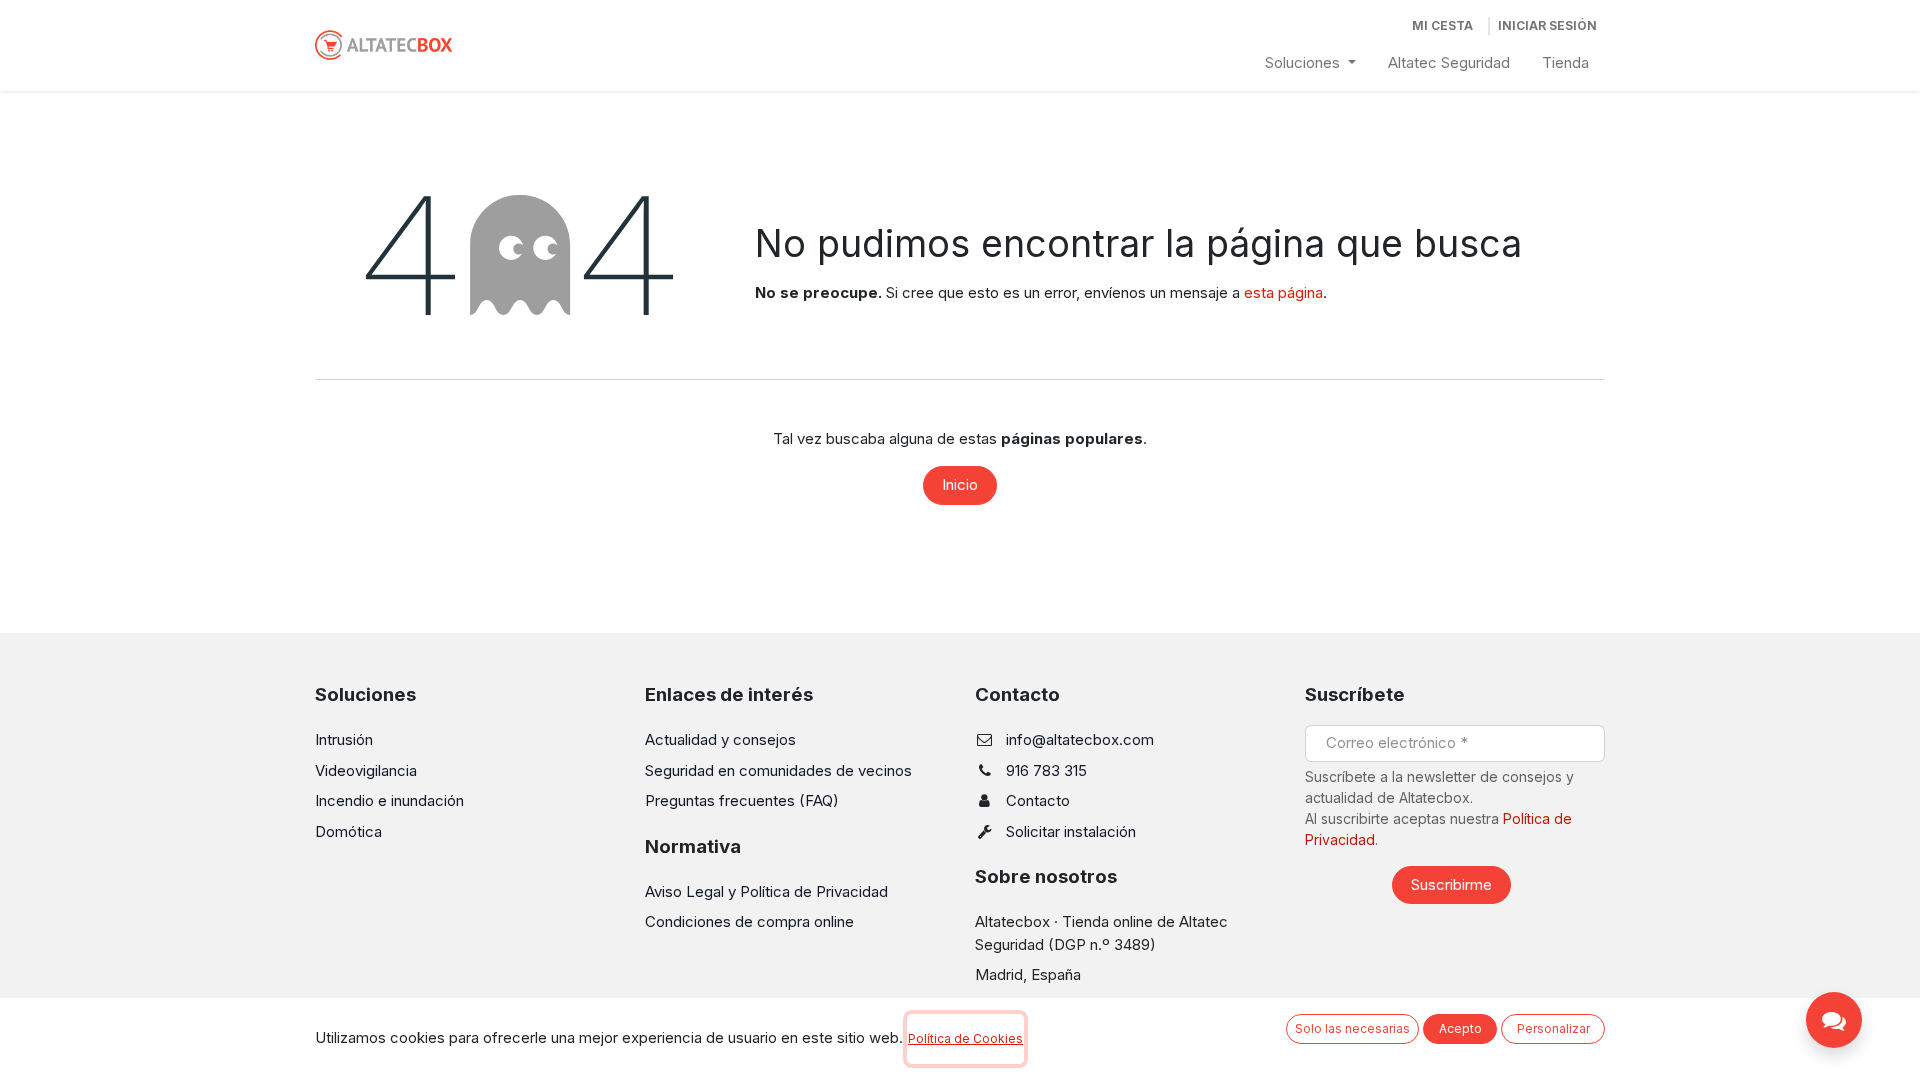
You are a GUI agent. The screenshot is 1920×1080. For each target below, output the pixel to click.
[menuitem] (1310, 63)
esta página (1283, 292)
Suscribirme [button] (1451, 884)
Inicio (960, 484)
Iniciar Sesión (1547, 25)
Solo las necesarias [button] (1352, 1028)
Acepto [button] (1460, 1028)
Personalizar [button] (1553, 1028)
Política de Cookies (965, 1038)
